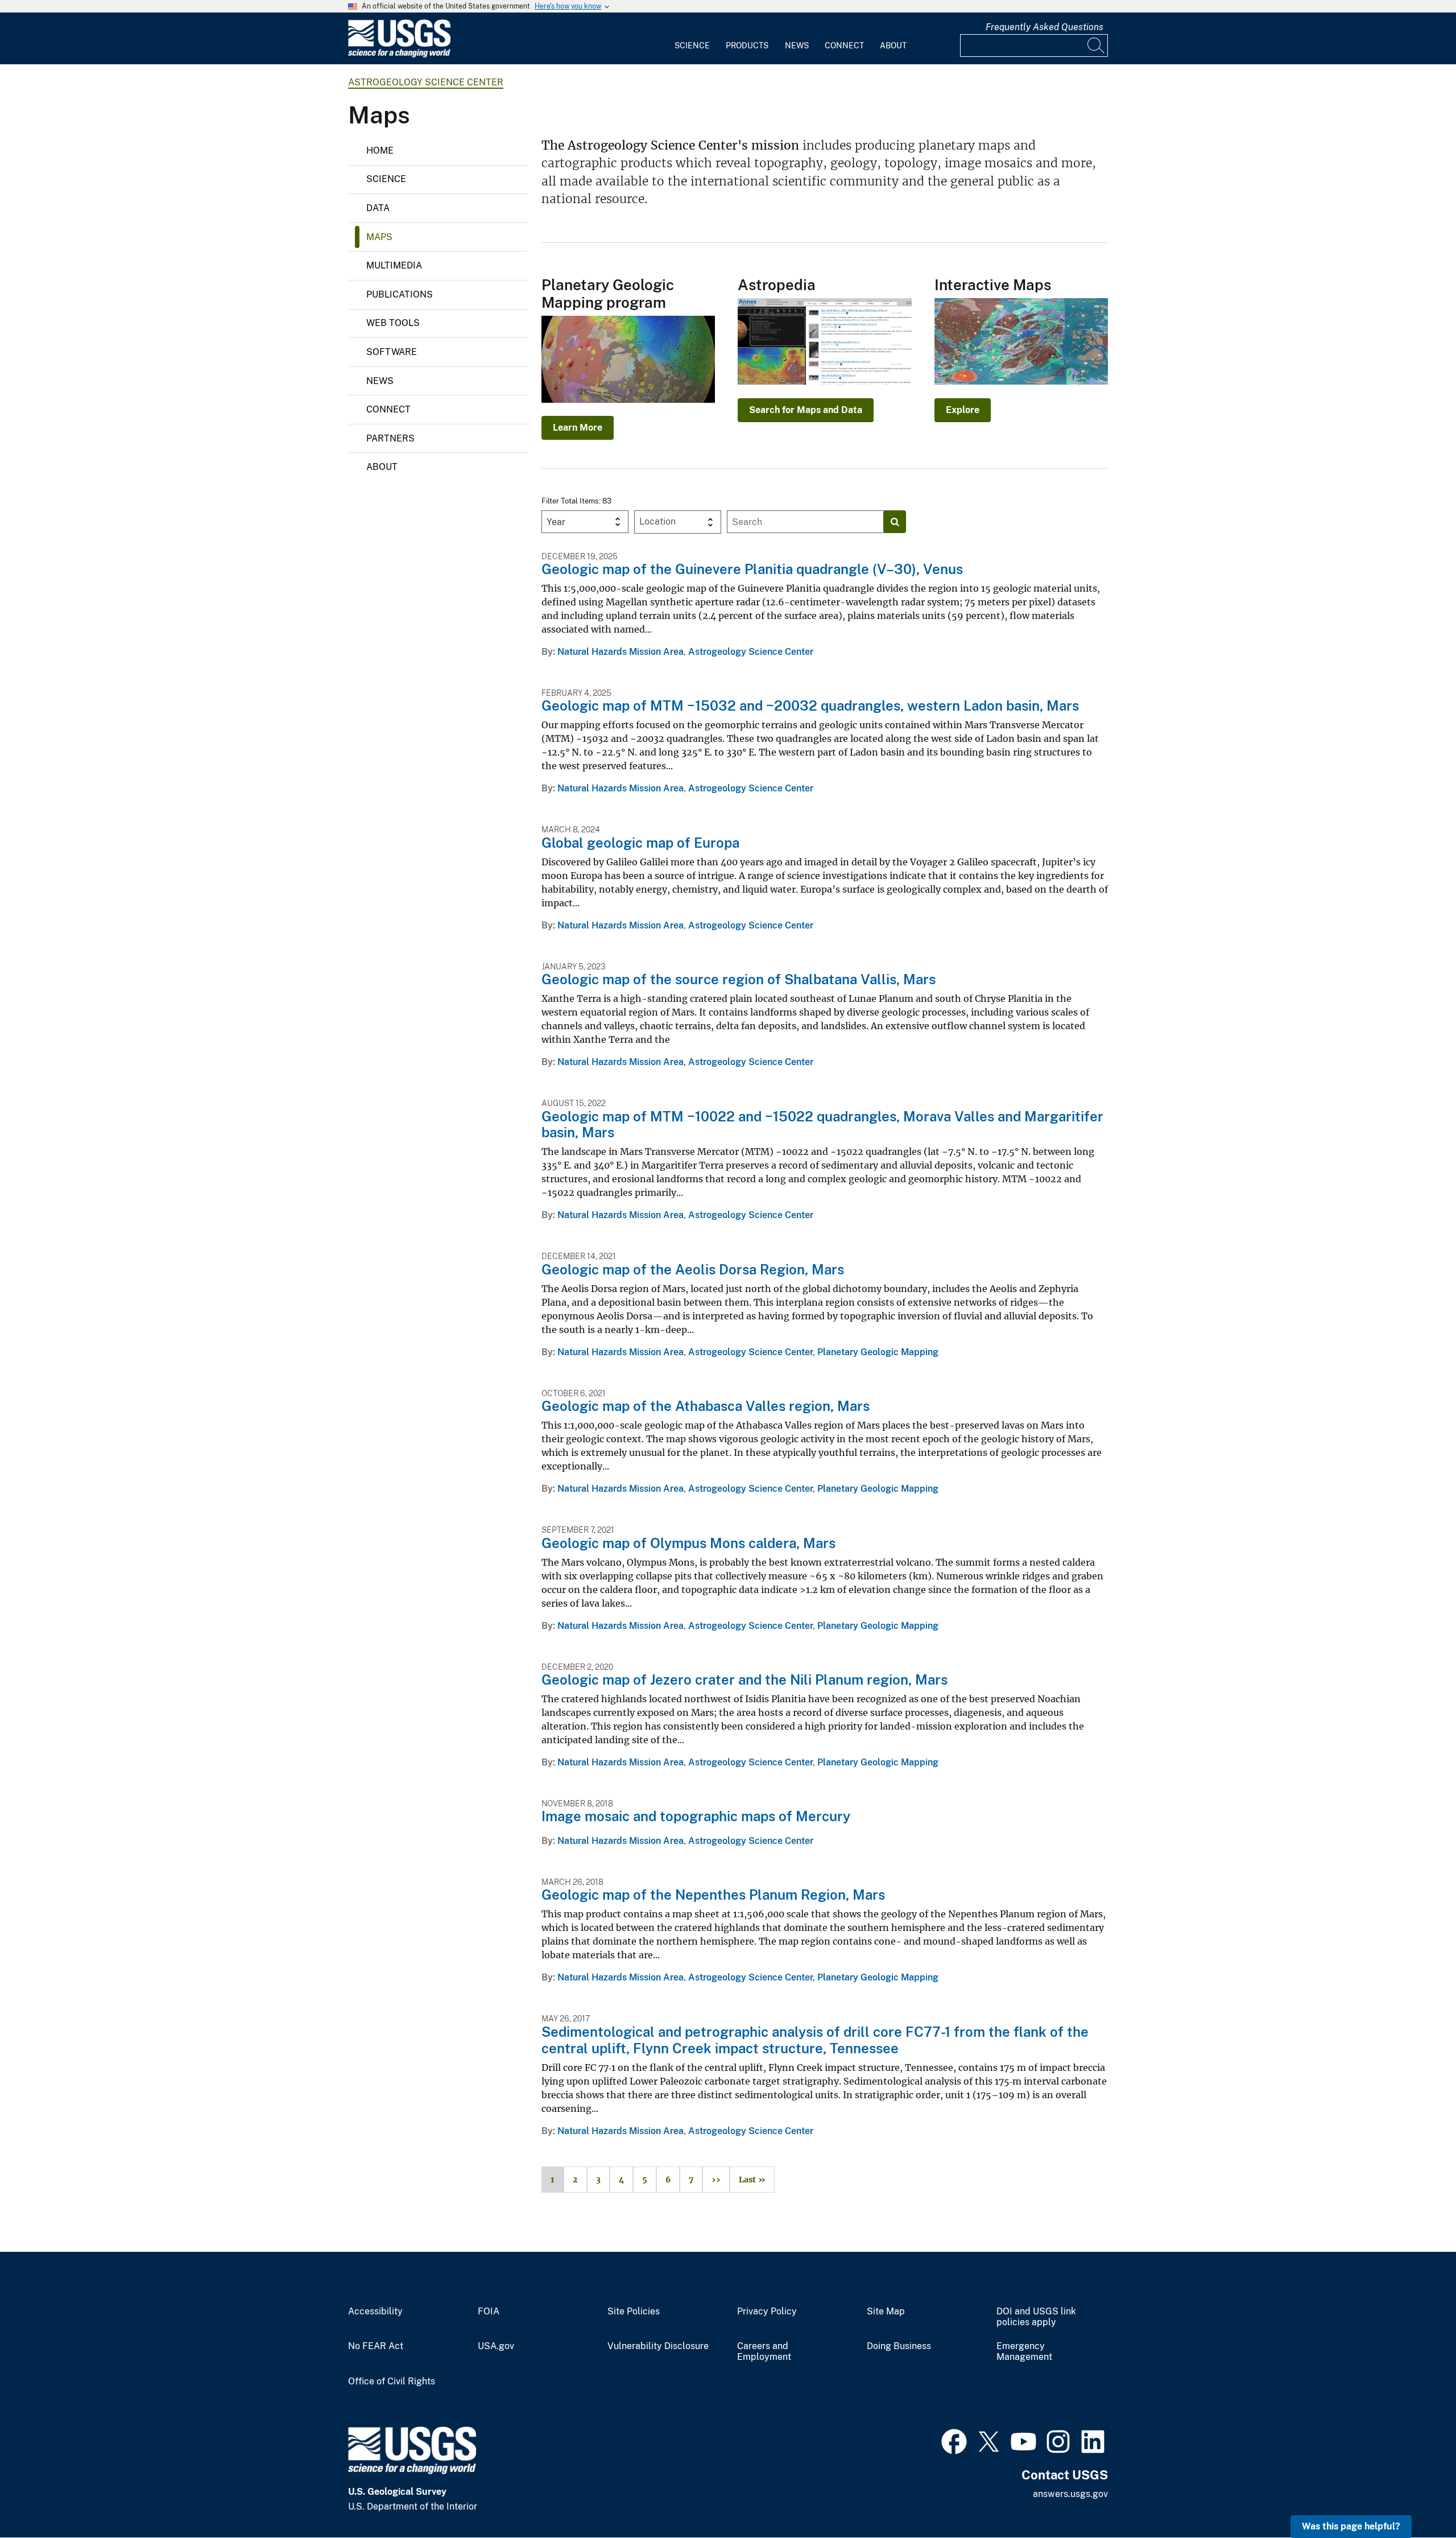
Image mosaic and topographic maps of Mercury (696, 1816)
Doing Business (899, 2346)
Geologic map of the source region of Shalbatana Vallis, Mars (739, 979)
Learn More (578, 428)
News (797, 46)
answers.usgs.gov (1070, 2494)
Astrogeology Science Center (426, 82)
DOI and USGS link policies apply (1036, 2317)
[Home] (399, 55)
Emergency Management (1024, 2352)
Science (692, 46)
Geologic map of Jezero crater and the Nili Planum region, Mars (744, 1679)
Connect (844, 46)
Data (378, 208)
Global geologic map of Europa (640, 843)
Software (392, 352)
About (893, 46)
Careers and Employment (764, 2352)
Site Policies (634, 2312)
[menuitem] (692, 39)
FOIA (489, 2312)
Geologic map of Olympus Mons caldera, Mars (688, 1543)
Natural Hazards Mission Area (621, 652)
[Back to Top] (1415, 2497)
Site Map (886, 2312)
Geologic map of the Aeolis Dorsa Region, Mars (693, 1269)
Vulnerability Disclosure (658, 2346)
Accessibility (375, 2312)
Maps (379, 237)
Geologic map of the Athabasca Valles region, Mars (706, 1406)
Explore (963, 410)
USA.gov (496, 2346)
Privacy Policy (767, 2312)
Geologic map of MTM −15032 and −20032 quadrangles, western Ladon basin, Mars (810, 705)
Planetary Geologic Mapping (878, 1352)
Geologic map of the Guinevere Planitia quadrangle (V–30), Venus (752, 569)
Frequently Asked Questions (1045, 27)
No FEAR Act (376, 2346)
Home (380, 150)
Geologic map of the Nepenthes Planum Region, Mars (713, 1895)
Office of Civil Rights (392, 2382)
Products (747, 46)
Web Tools (393, 323)
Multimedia (394, 265)
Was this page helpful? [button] (1351, 2526)
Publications (400, 294)
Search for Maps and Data (806, 410)
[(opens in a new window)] (954, 2440)
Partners (390, 438)
